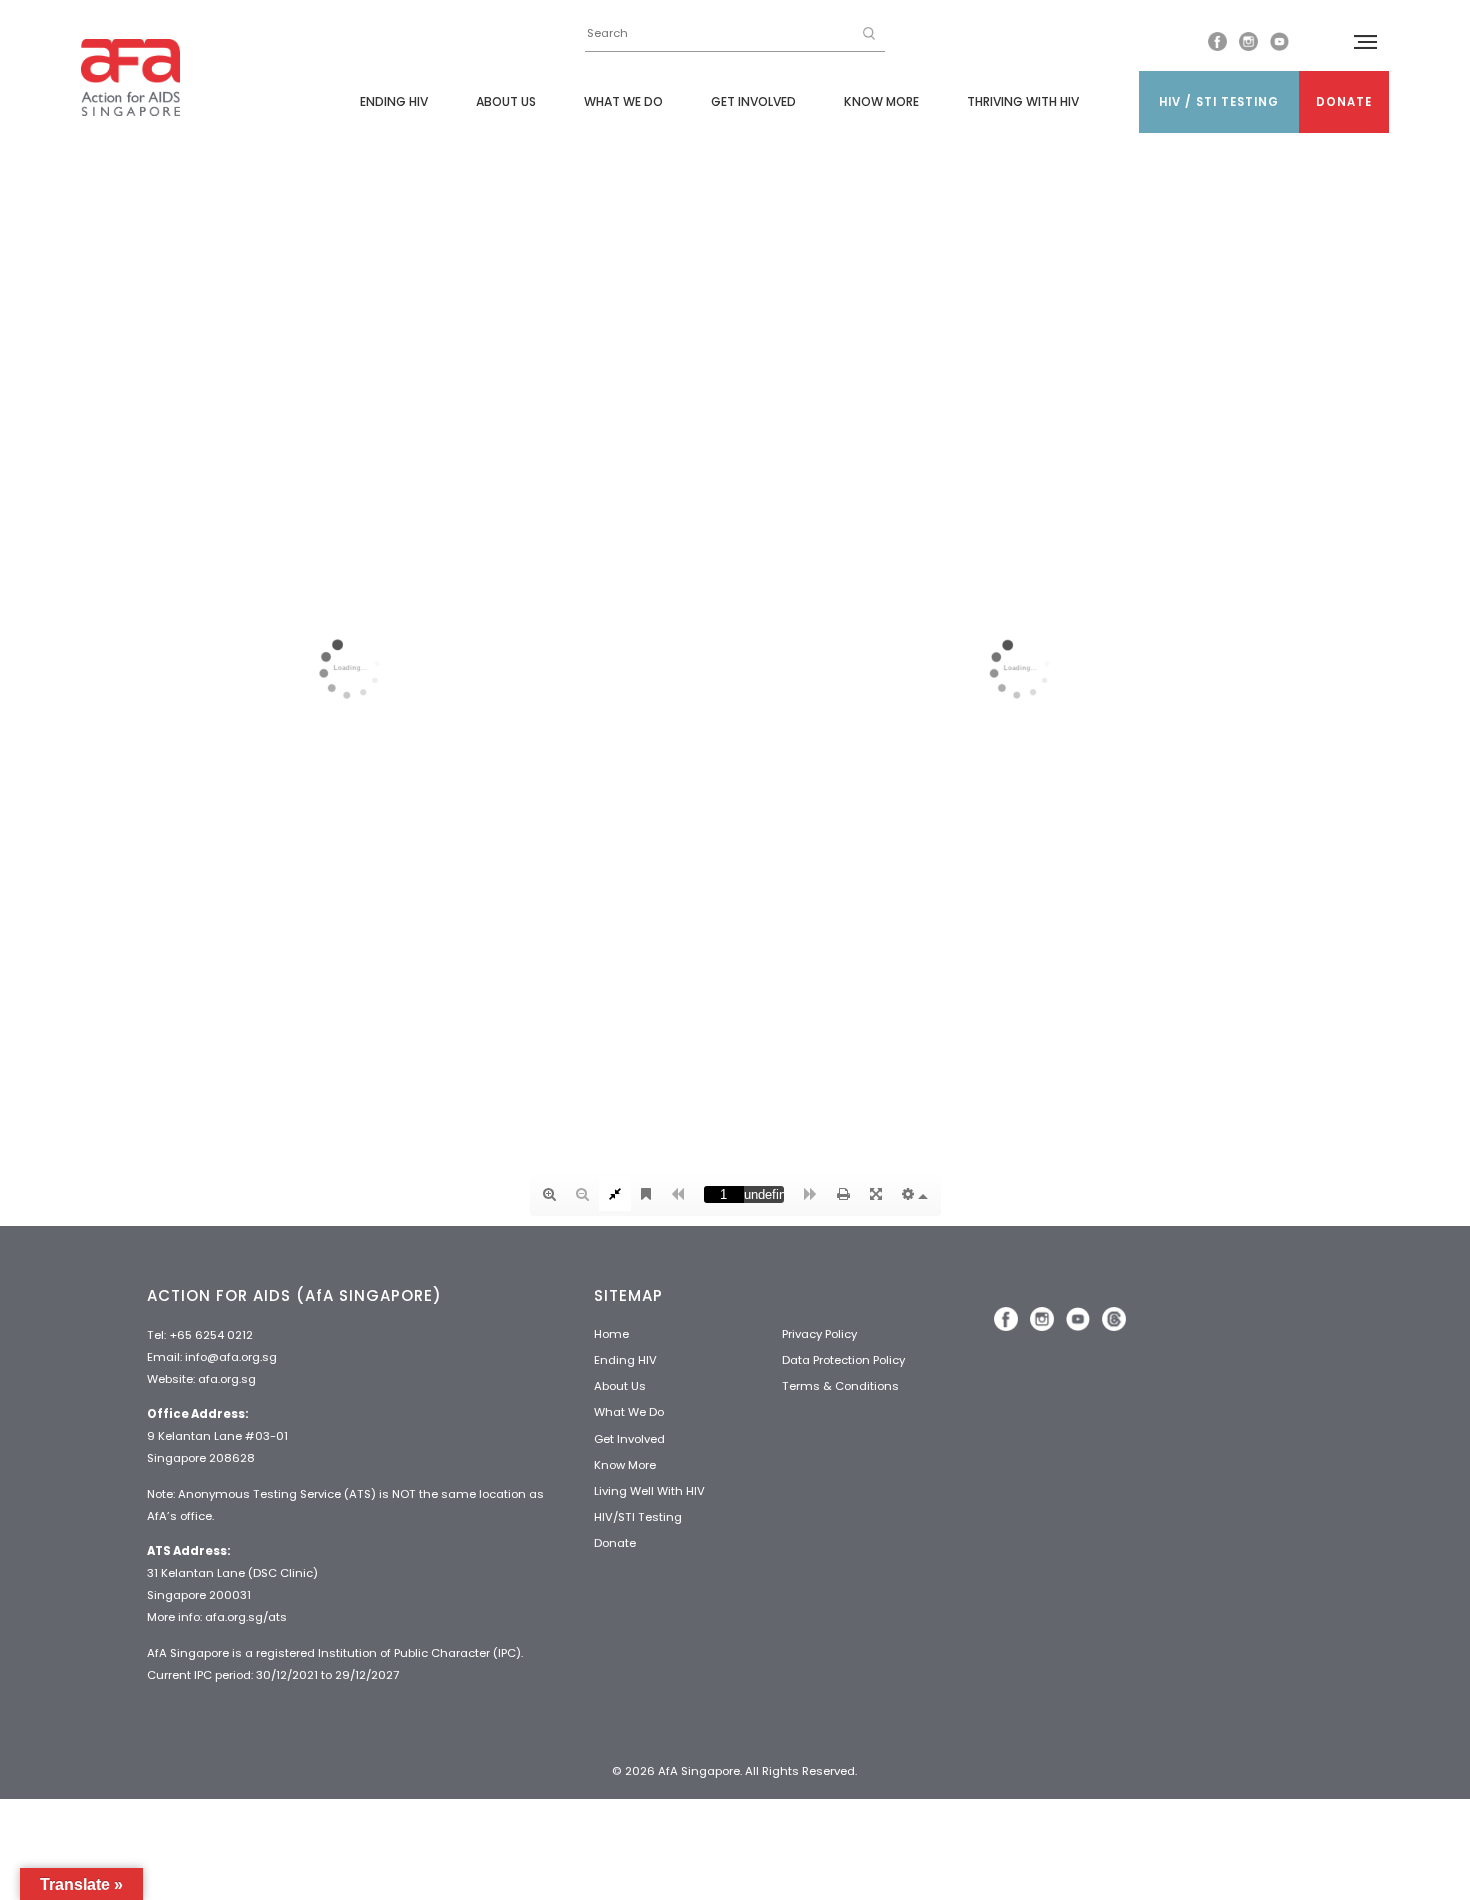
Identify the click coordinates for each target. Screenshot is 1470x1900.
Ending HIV (394, 101)
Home (611, 1334)
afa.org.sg (227, 1379)
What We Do (623, 101)
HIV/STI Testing (638, 1517)
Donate (1344, 102)
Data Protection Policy (843, 1360)
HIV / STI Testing (1219, 102)
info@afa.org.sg (231, 1357)
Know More (881, 101)
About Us (506, 101)
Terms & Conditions (840, 1386)
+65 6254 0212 (211, 1335)
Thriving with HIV (1023, 101)
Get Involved (753, 101)
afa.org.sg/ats (246, 1617)
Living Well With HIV (649, 1491)
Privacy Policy (819, 1334)
